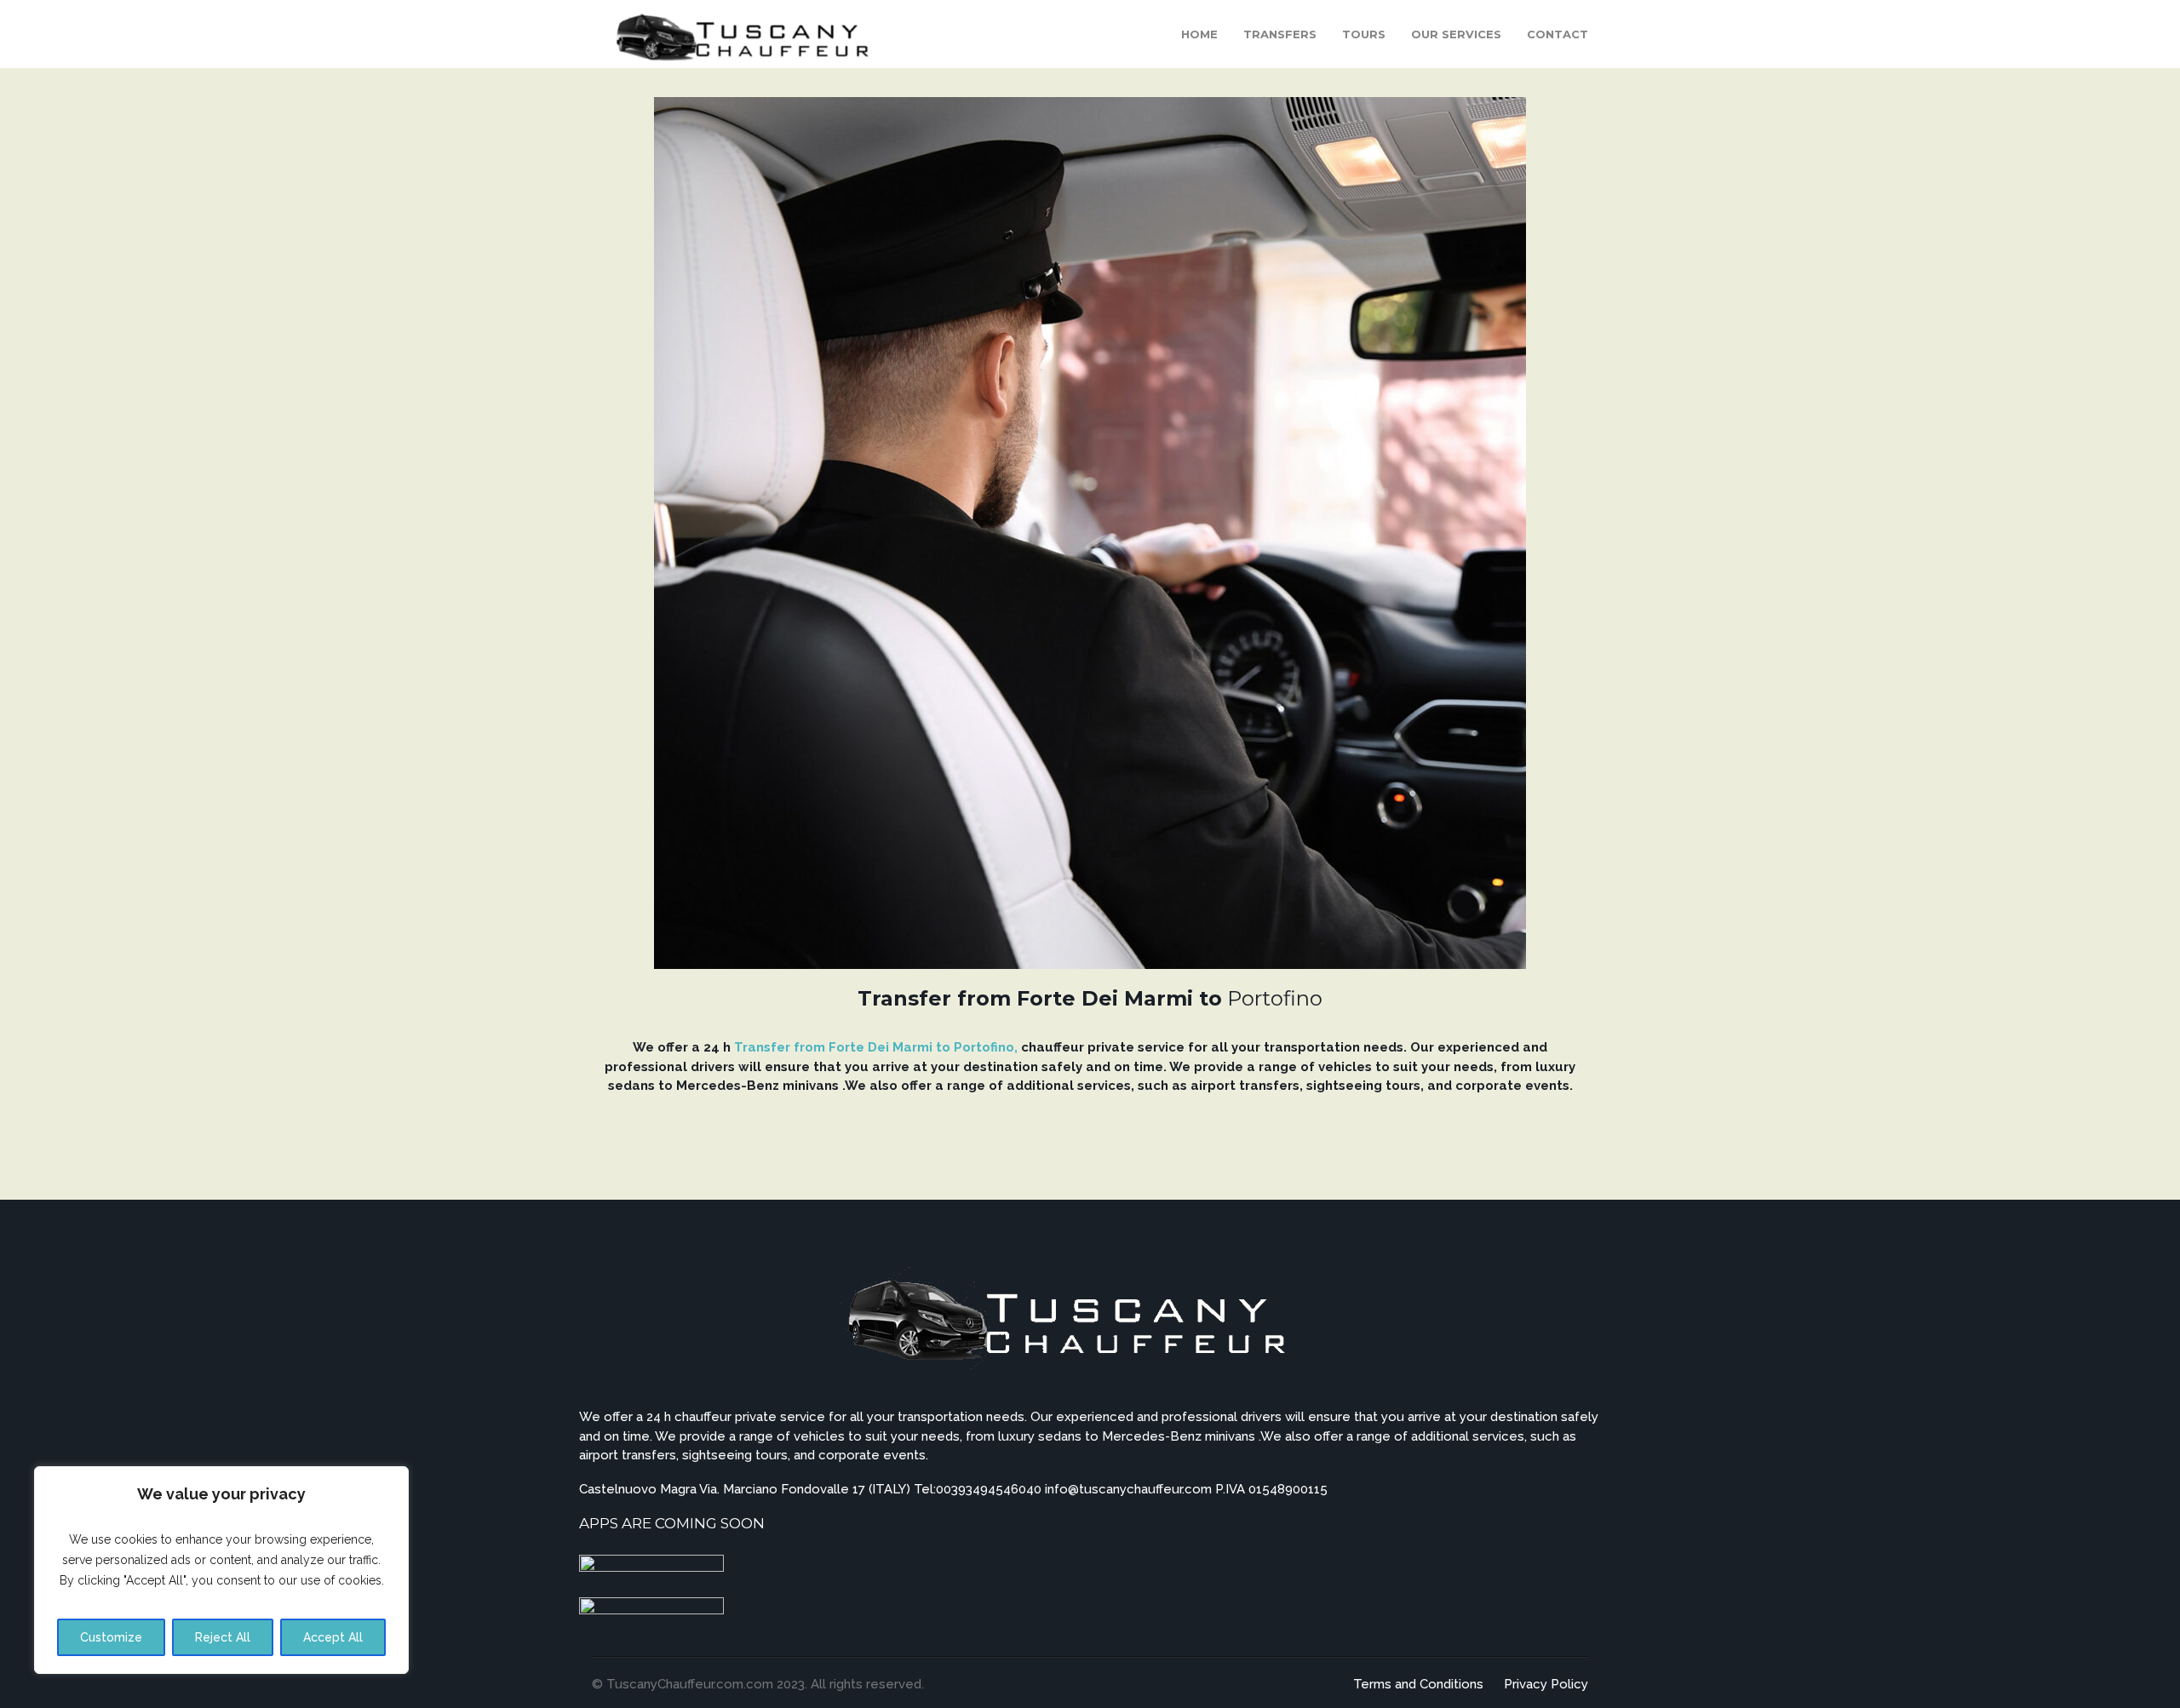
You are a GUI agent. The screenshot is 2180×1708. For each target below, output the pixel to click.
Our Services (1456, 34)
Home (1199, 34)
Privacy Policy (1546, 1684)
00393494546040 (990, 1489)
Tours (1364, 34)
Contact (1558, 34)
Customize (111, 1637)
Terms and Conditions (1418, 1684)
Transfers (1280, 34)
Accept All (333, 1637)
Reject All (223, 1637)
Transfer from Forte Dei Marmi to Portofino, (876, 1047)
